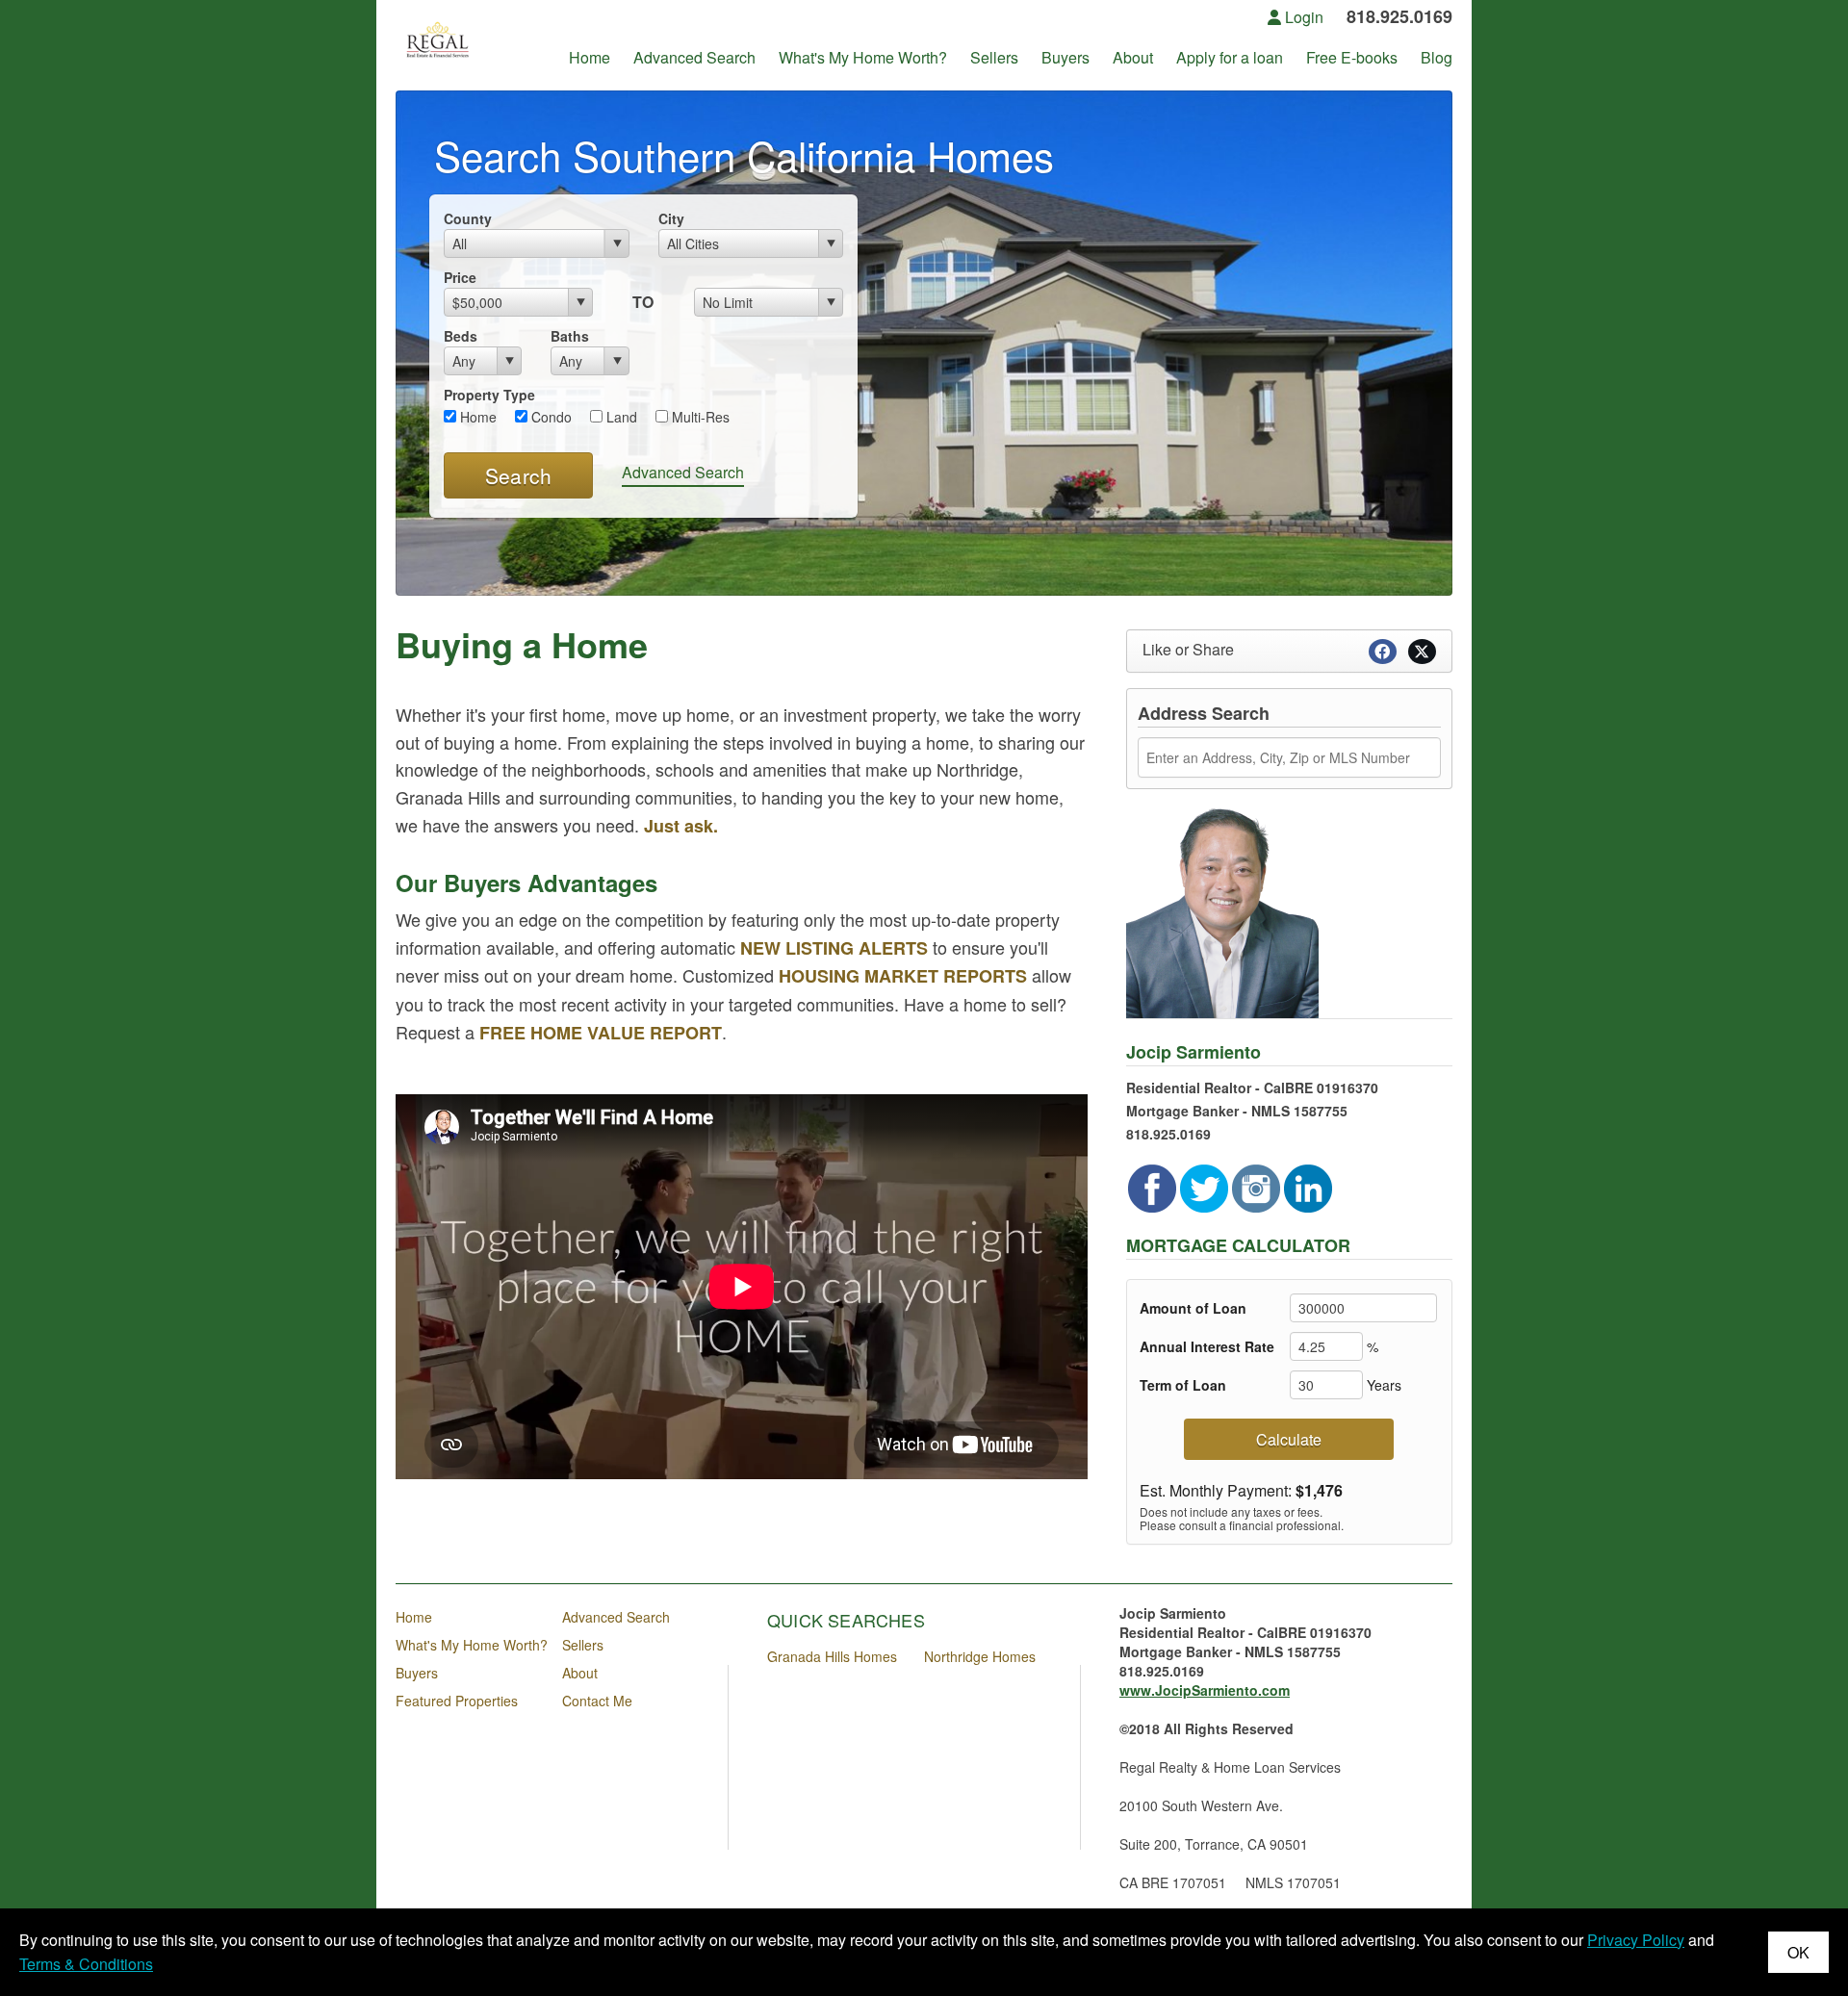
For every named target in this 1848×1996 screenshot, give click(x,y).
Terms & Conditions (86, 1964)
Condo (550, 417)
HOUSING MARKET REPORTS (903, 976)
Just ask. (681, 826)
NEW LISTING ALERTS (836, 948)
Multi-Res (699, 417)
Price (460, 277)
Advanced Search (683, 472)
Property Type (489, 395)
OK (1798, 1952)
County (468, 218)
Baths (570, 336)
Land (620, 417)
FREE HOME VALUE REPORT (601, 1033)
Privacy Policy (1636, 1940)
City (671, 218)
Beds (461, 336)
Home (476, 417)
